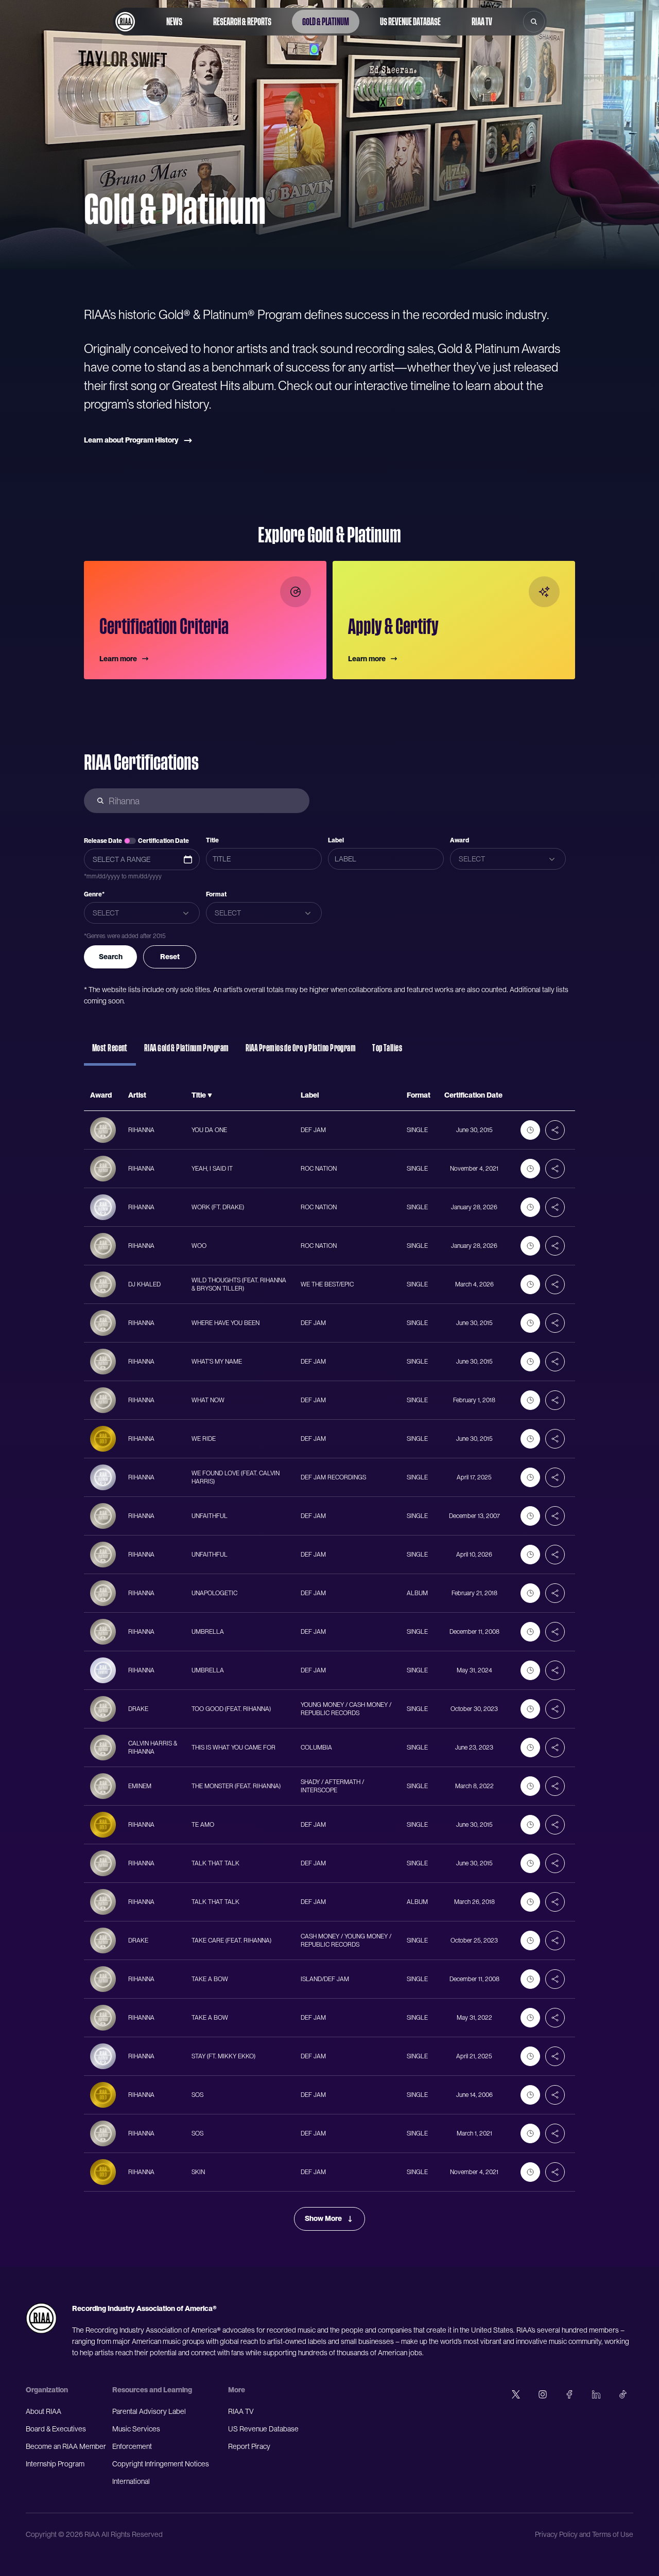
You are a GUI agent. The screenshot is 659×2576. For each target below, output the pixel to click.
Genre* (94, 894)
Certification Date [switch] (163, 841)
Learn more (118, 659)
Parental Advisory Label (149, 2411)
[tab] (110, 1053)
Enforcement (132, 2446)
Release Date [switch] (103, 841)
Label (336, 840)
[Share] (555, 1130)
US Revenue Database (410, 22)
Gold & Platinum (326, 22)
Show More (323, 2218)
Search (111, 957)
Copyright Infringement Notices (161, 2464)
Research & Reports (242, 22)
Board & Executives (56, 2429)
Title (212, 840)
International (131, 2481)
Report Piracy (249, 2446)
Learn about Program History (131, 440)
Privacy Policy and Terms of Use (584, 2534)
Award (459, 840)
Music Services (136, 2429)
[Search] (534, 22)
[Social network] (516, 2394)
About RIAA (44, 2411)
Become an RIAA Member (66, 2446)
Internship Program (55, 2464)
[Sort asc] (210, 1096)
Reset (170, 957)
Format (216, 894)
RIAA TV (482, 22)
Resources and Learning (152, 2390)
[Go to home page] (125, 22)
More (237, 2390)
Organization (47, 2390)
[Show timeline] (530, 1130)
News (174, 22)
